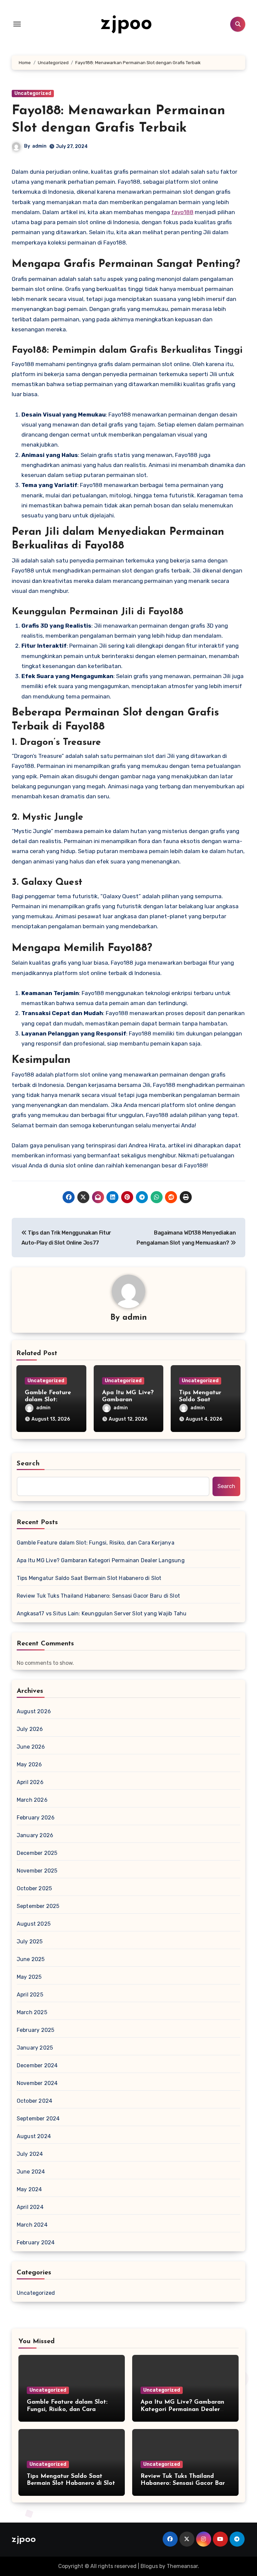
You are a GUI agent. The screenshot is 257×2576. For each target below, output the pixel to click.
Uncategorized (33, 93)
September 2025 (38, 1906)
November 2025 (37, 1871)
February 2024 (36, 2242)
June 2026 (31, 1747)
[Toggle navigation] (17, 24)
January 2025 (35, 2048)
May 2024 (29, 2189)
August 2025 (34, 1924)
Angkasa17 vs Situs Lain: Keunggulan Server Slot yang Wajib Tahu (102, 1614)
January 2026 (35, 1835)
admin (39, 146)
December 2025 (37, 1853)
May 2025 (29, 1977)
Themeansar (182, 2566)
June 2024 (31, 2172)
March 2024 (32, 2225)
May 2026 (29, 1764)
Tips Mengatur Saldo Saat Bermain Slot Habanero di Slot (89, 1578)
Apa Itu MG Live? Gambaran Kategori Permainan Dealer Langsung (101, 1560)
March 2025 (32, 2012)
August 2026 (34, 1711)
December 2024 (37, 2065)
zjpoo (126, 24)
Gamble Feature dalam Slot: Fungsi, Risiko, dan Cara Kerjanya (96, 1543)
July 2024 (30, 2154)
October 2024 (34, 2101)
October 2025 (34, 1888)
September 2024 (38, 2119)
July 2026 (30, 1729)
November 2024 (37, 2083)
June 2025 (31, 1959)
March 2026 (32, 1800)
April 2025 (30, 1995)
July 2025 (30, 1942)
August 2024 (34, 2136)
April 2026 (30, 1782)
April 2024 (30, 2207)
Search (28, 1464)
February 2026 (36, 1818)
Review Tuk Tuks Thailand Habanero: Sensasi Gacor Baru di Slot (98, 1596)
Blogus (149, 2566)
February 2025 (36, 2030)
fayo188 (182, 212)
